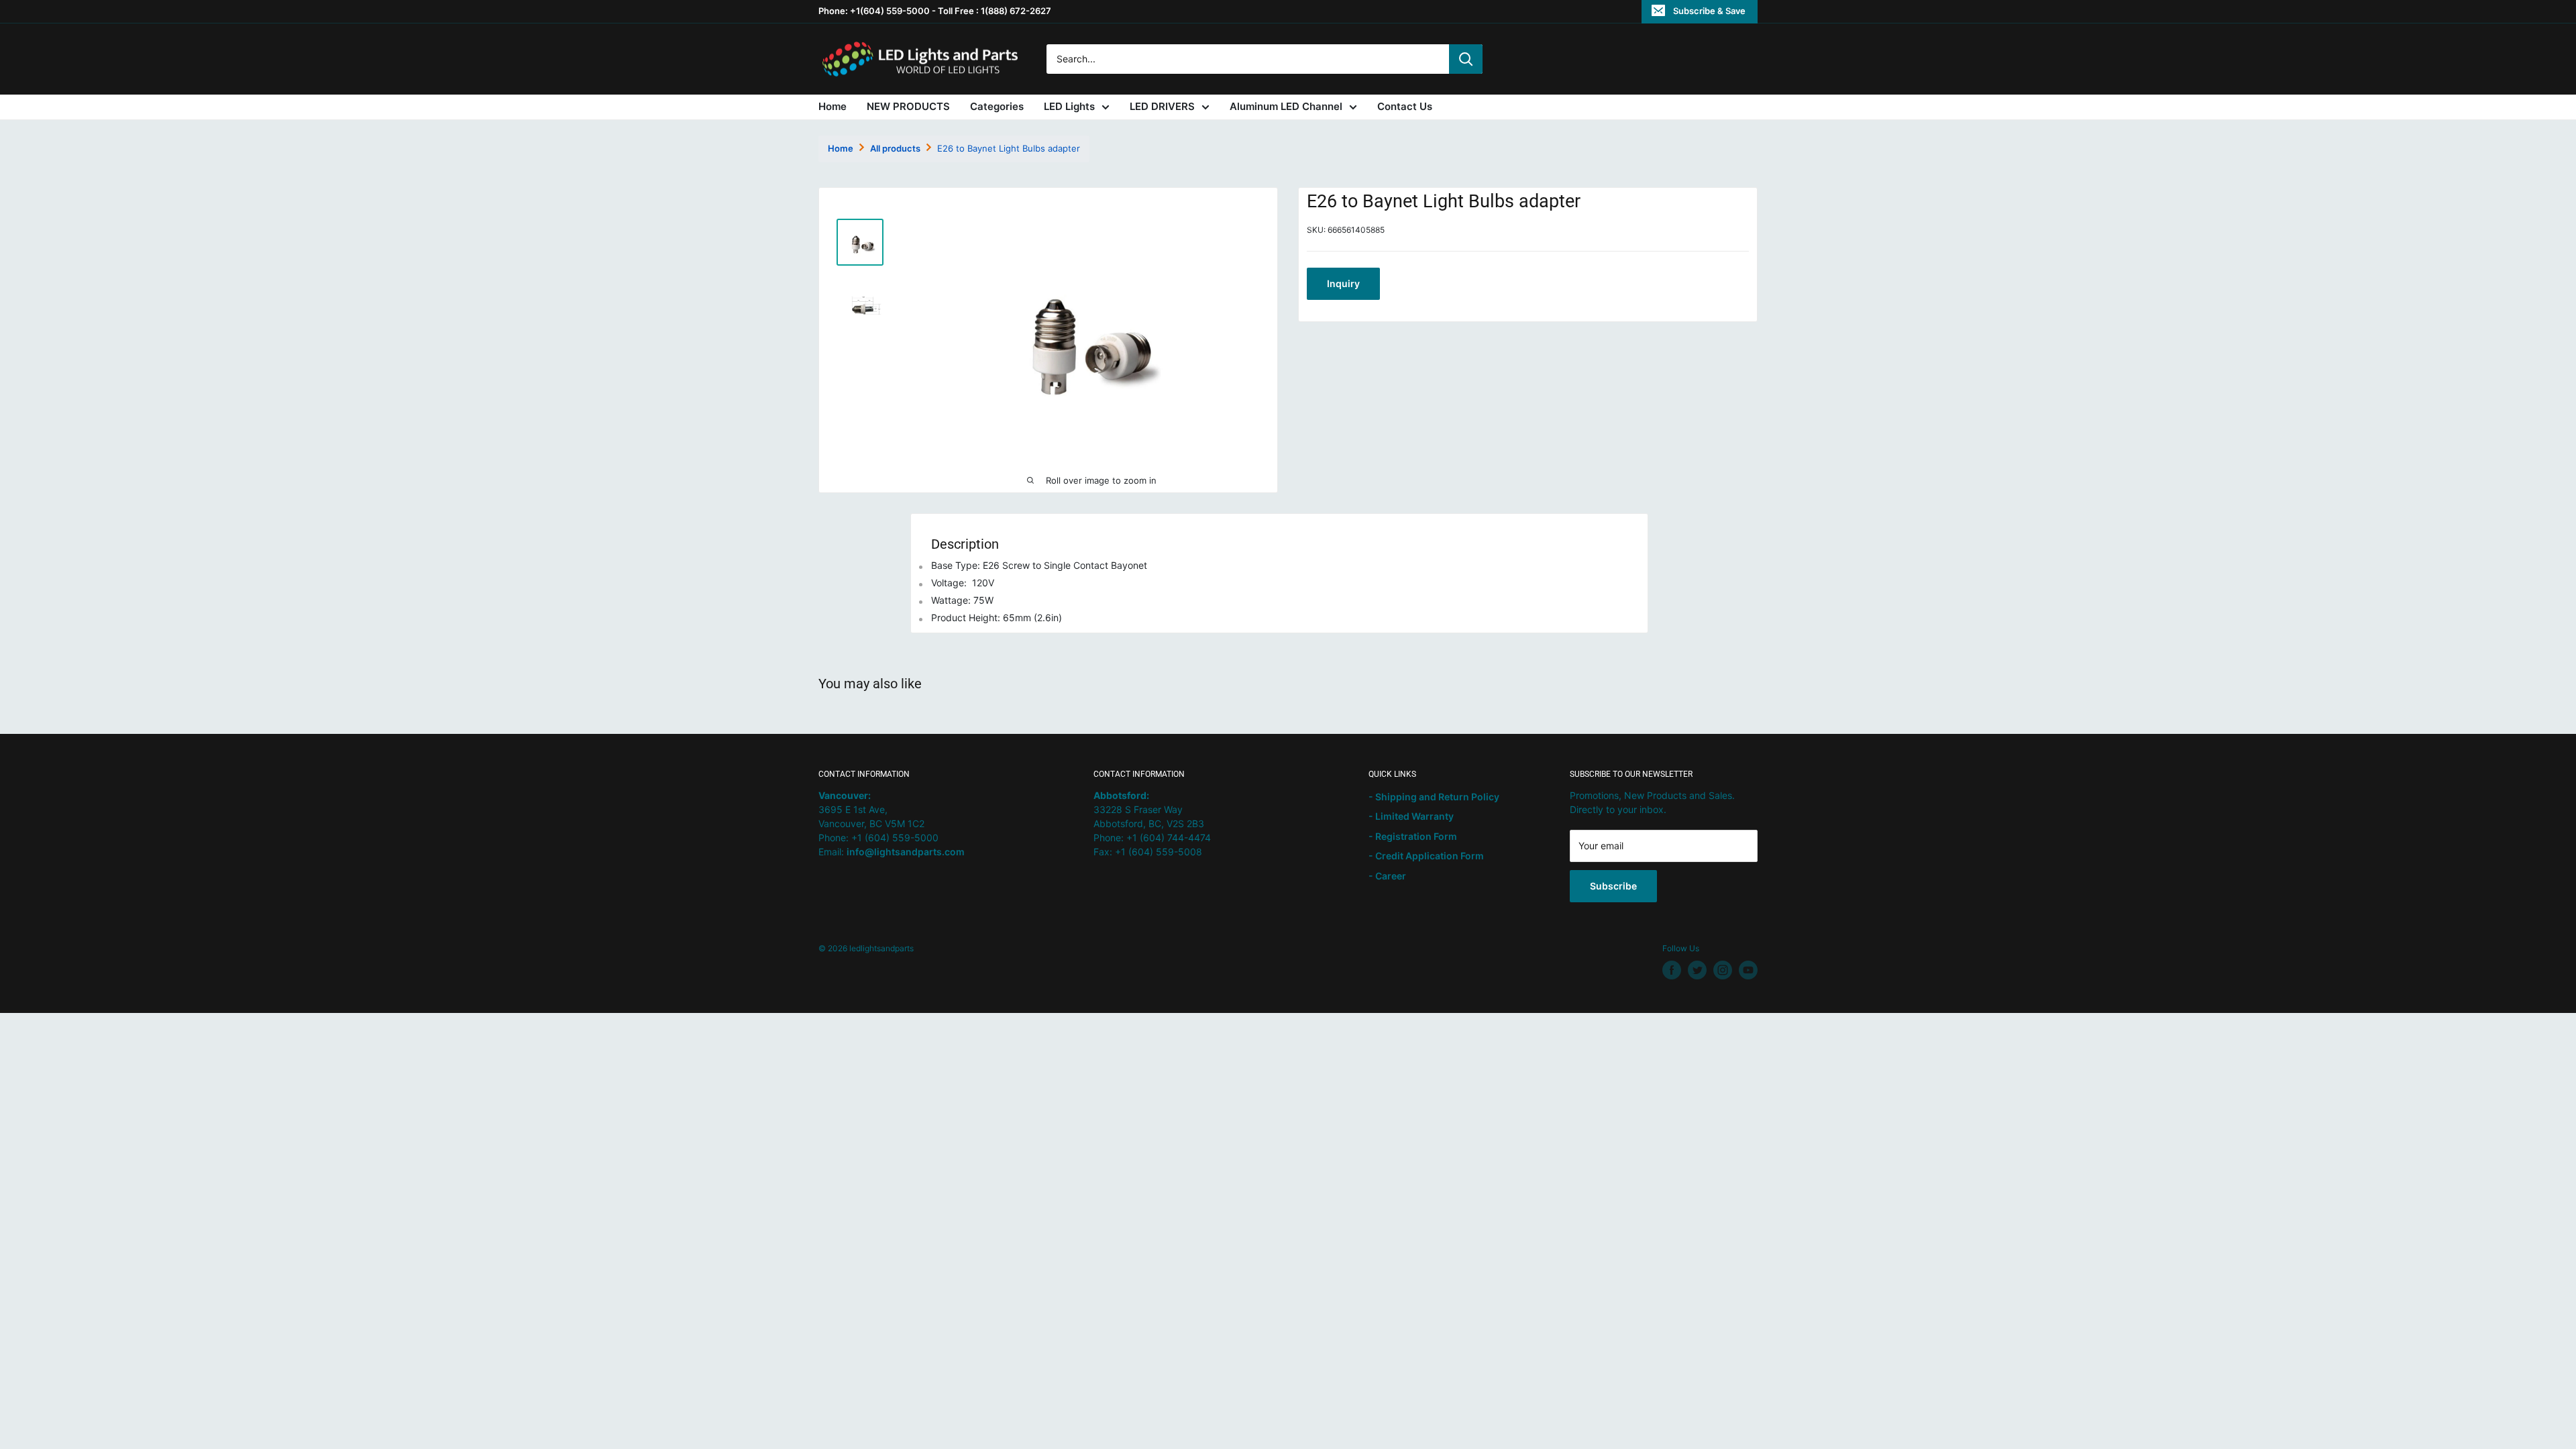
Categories (997, 106)
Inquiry (1343, 283)
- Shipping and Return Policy (1434, 797)
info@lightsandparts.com (906, 852)
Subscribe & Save (1709, 11)
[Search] (1466, 59)
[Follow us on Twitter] (1697, 970)
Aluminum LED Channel (1286, 106)
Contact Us (1405, 106)
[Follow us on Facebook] (1672, 970)
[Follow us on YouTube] (1748, 970)
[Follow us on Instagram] (1723, 970)
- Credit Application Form (1426, 856)
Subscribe (1613, 886)
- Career (1387, 876)
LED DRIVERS (1162, 106)
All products (895, 148)
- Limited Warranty (1411, 816)
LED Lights (1069, 106)
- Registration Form (1413, 836)
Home (833, 106)
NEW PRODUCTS (908, 106)
